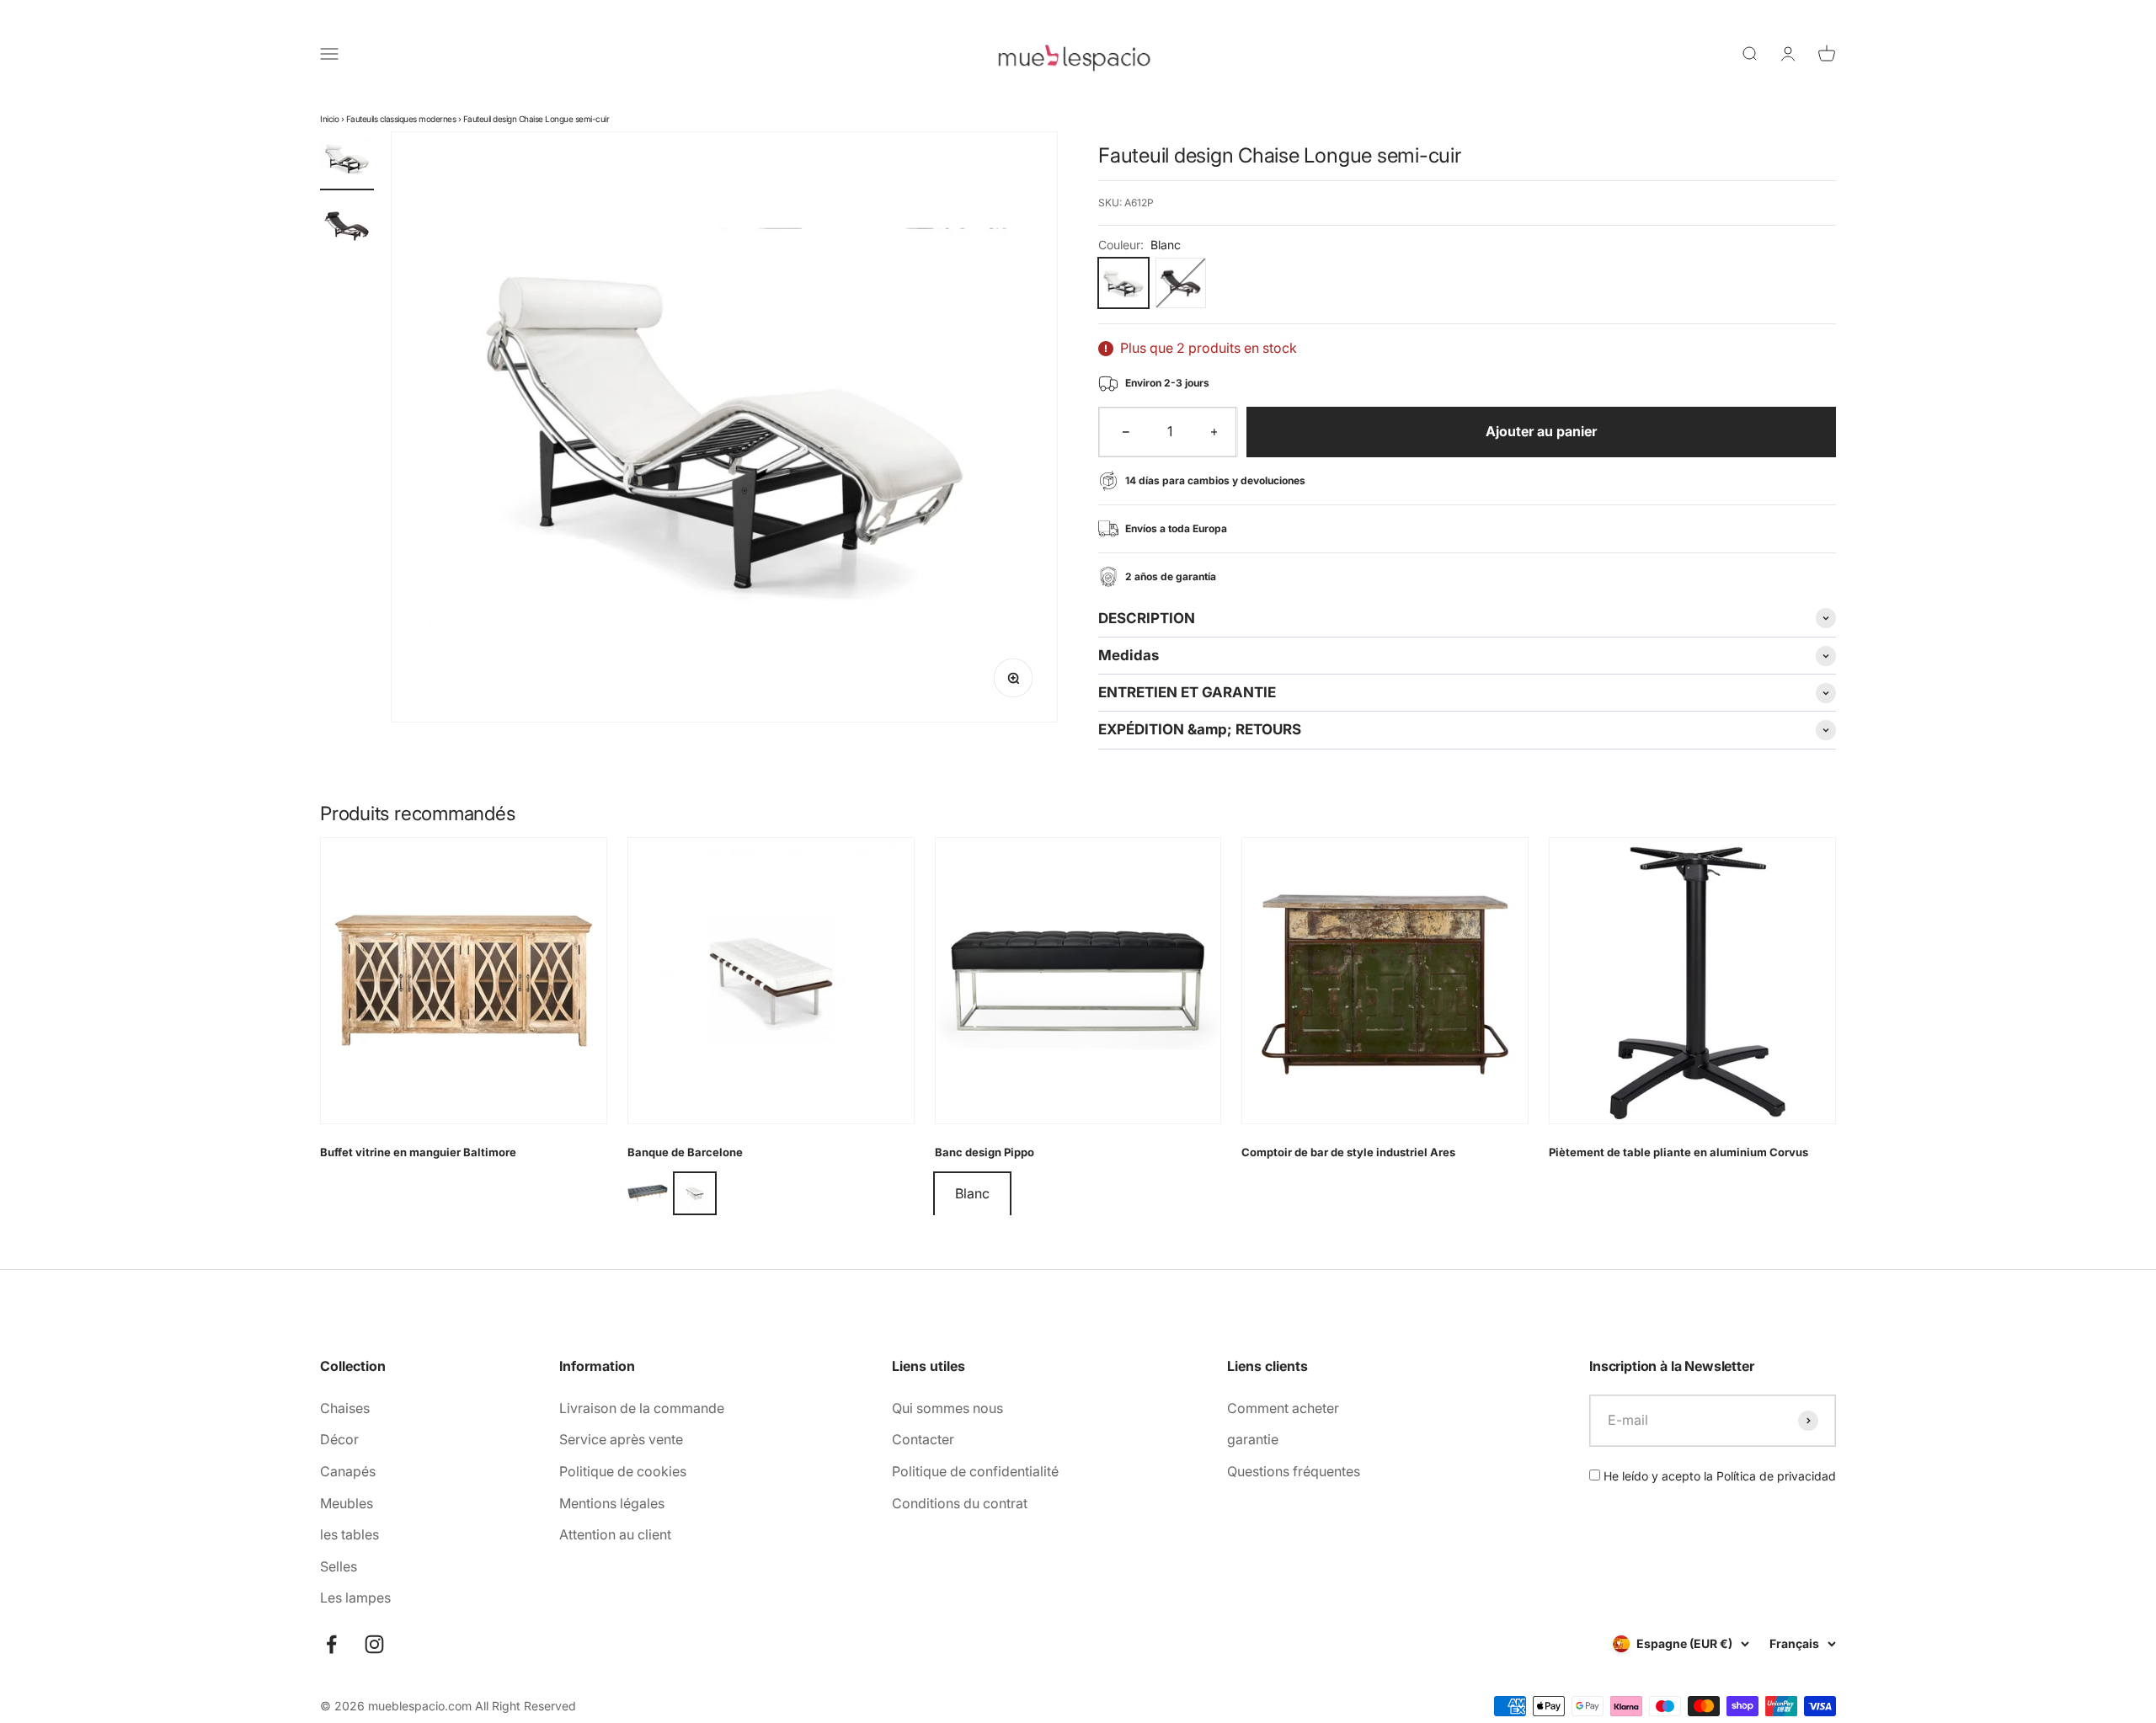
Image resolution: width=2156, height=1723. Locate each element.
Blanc (972, 1193)
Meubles (347, 1503)
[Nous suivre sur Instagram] (374, 1644)
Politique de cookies (623, 1471)
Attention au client (615, 1534)
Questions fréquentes (1294, 1471)
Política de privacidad (1776, 1476)
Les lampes (355, 1598)
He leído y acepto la (1718, 1476)
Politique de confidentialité (975, 1471)
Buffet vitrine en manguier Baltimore (418, 1152)
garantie (1253, 1439)
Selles (339, 1566)
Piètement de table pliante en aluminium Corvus (1678, 1152)
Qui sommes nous (947, 1408)
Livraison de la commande (642, 1408)
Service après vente (621, 1439)
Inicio (329, 119)
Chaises (345, 1408)
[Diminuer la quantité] (1126, 432)
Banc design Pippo (985, 1152)
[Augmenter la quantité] (1214, 432)
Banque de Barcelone (685, 1152)
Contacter (923, 1439)
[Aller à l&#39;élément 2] (347, 228)
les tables (350, 1534)
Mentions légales (612, 1503)
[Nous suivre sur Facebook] (331, 1644)
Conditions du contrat (960, 1503)
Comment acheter (1283, 1408)
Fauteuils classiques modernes (401, 119)
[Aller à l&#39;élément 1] (347, 161)
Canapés (348, 1471)
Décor (339, 1439)
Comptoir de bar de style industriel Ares (1348, 1152)
